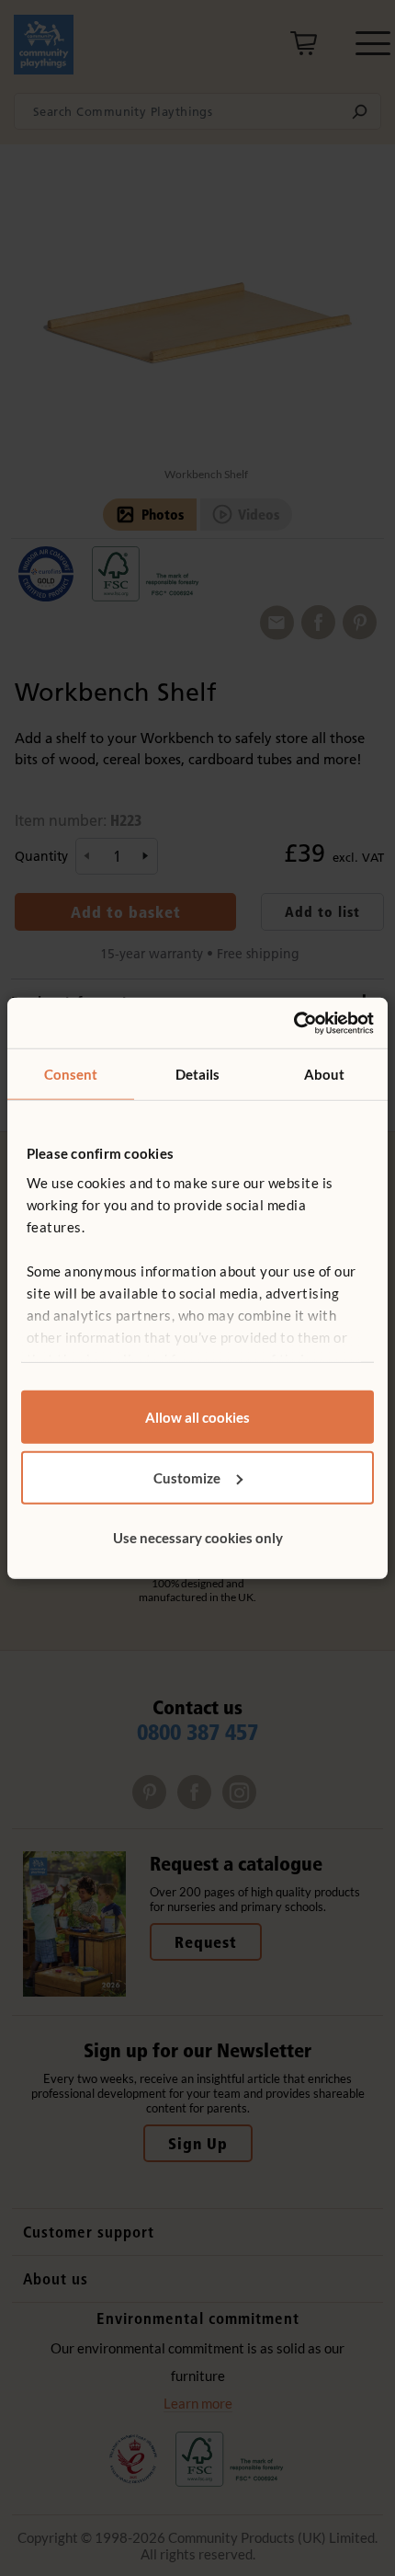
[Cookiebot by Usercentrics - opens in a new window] (293, 1023)
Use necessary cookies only (198, 1538)
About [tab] (325, 1074)
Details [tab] (198, 1074)
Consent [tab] (71, 1074)
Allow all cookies (197, 1417)
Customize (187, 1477)
